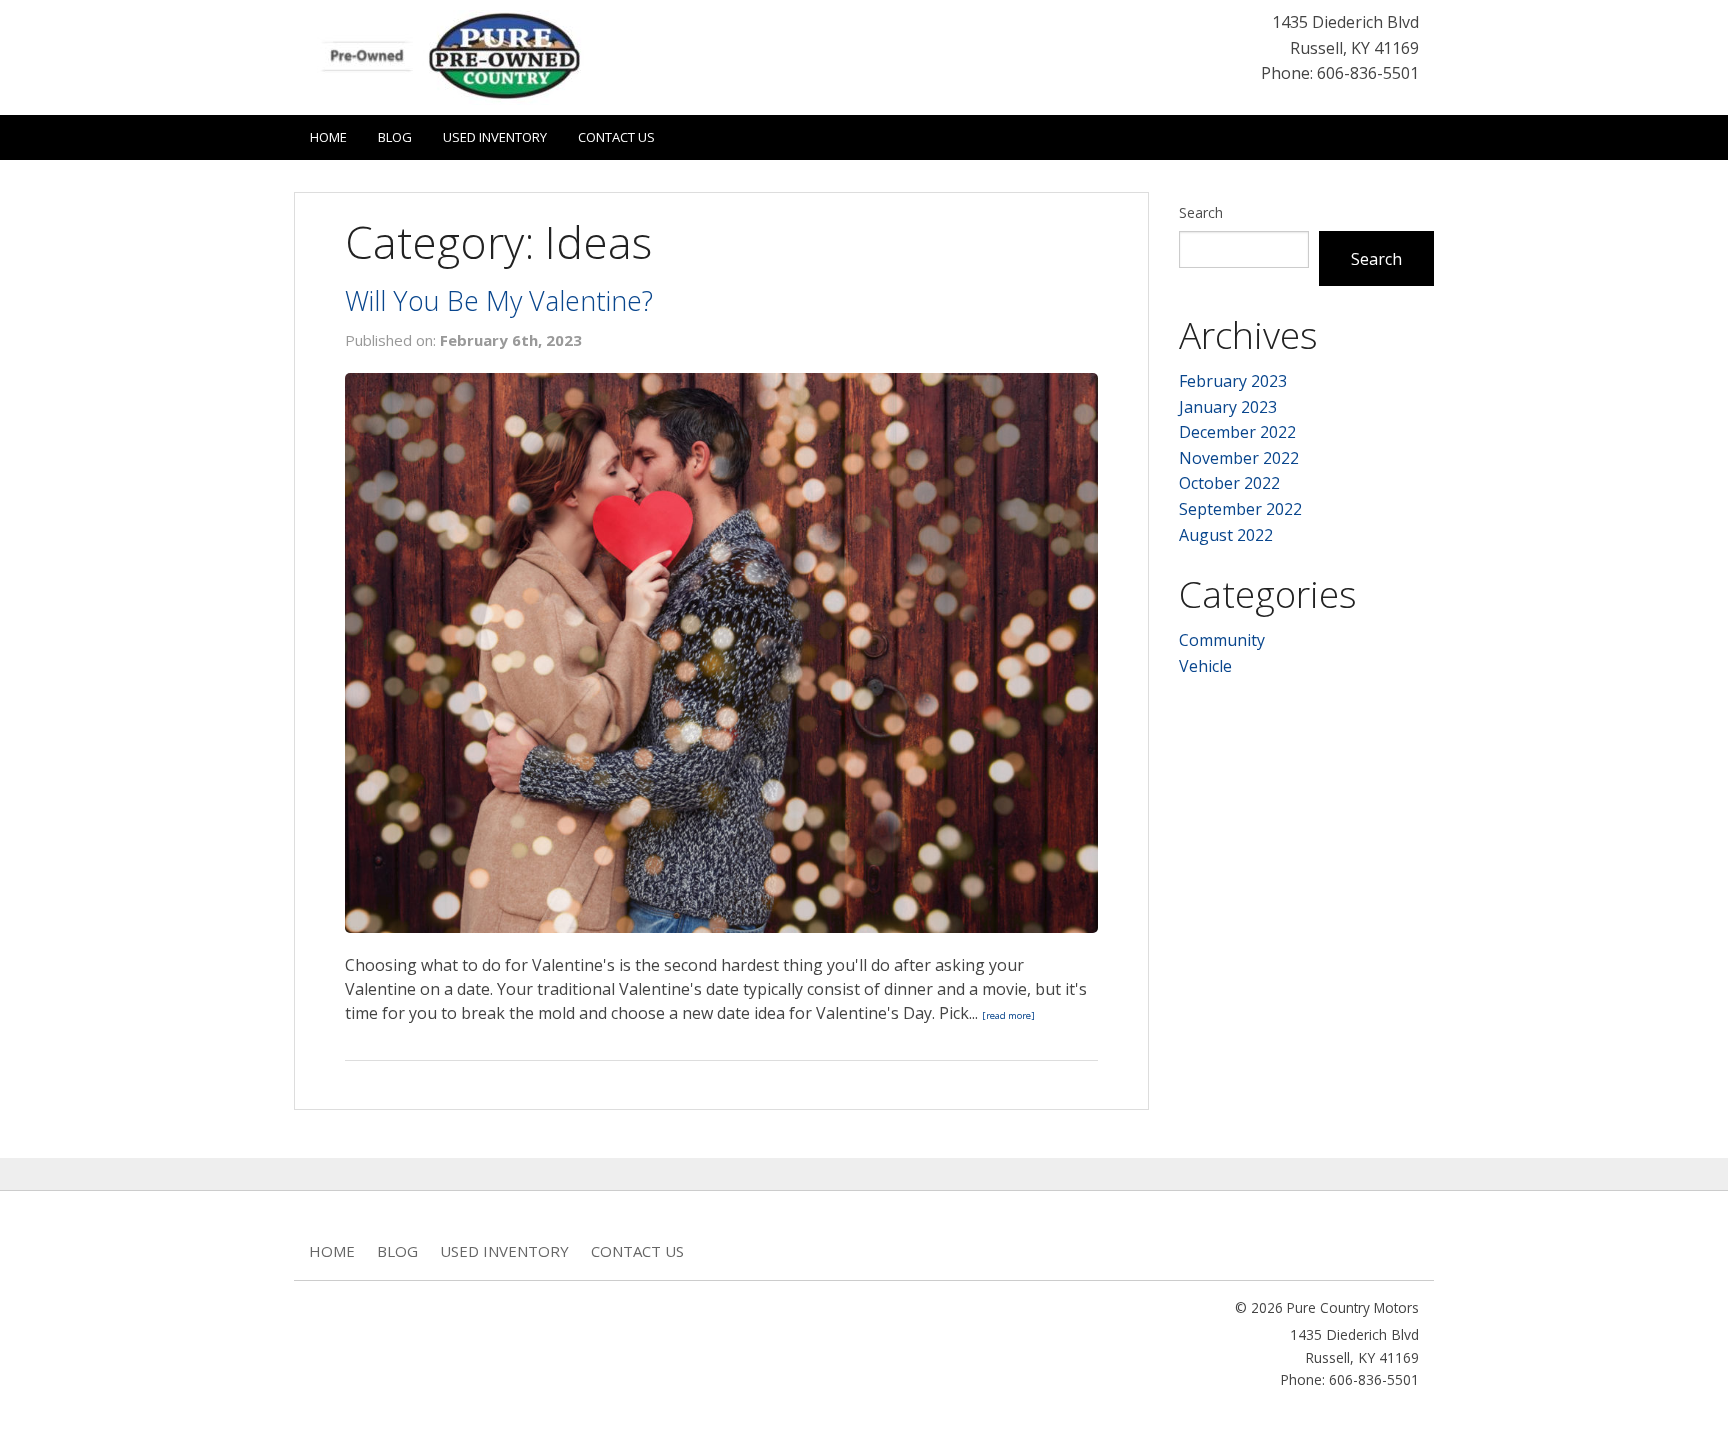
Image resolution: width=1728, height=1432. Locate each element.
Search (1201, 212)
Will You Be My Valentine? (499, 300)
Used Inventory (495, 137)
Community (1222, 640)
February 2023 (1233, 381)
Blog (395, 137)
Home (328, 137)
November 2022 (1239, 458)
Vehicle (1205, 666)
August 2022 (1226, 535)
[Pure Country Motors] (459, 56)
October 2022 (1229, 483)
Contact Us (616, 137)
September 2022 (1240, 509)
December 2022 (1237, 432)
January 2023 (1228, 407)
